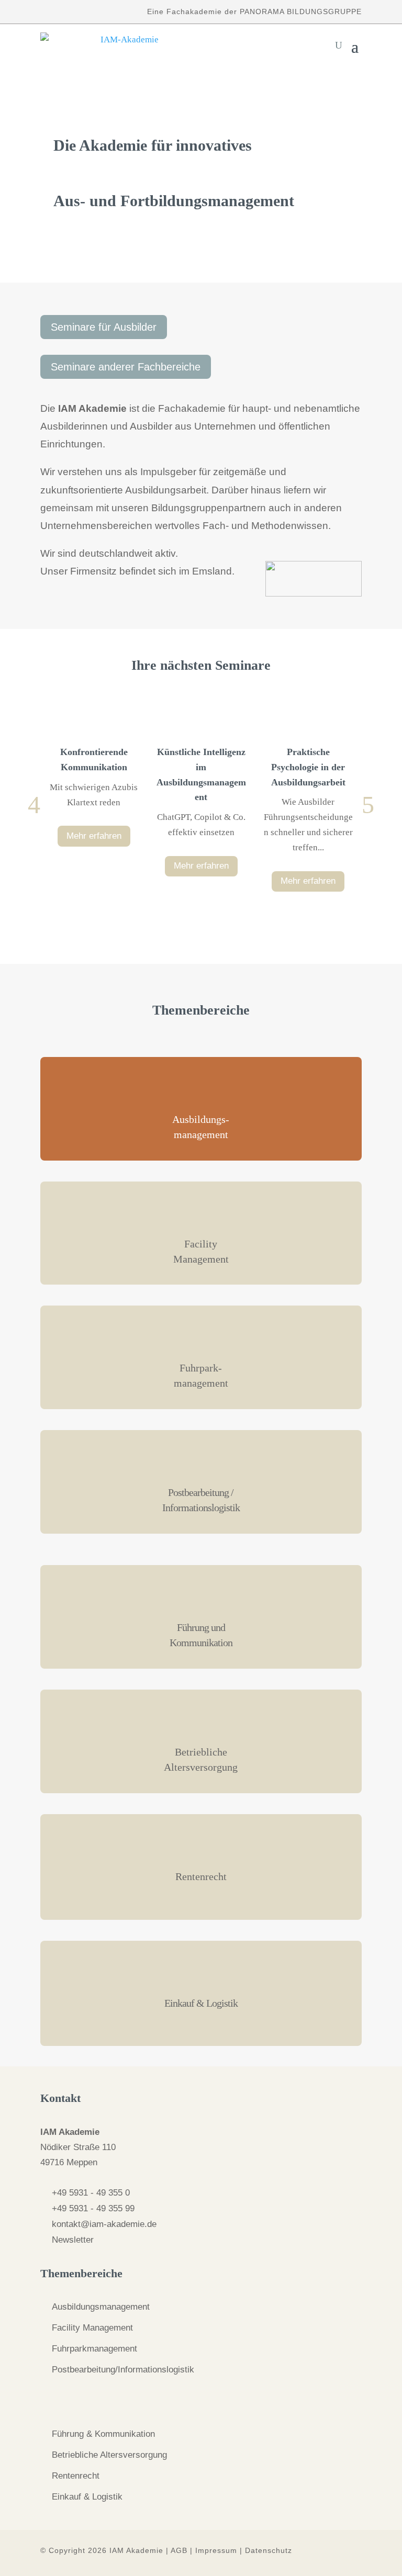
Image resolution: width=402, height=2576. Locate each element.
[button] (34, 805)
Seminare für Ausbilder (104, 327)
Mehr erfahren (94, 835)
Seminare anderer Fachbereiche (126, 367)
